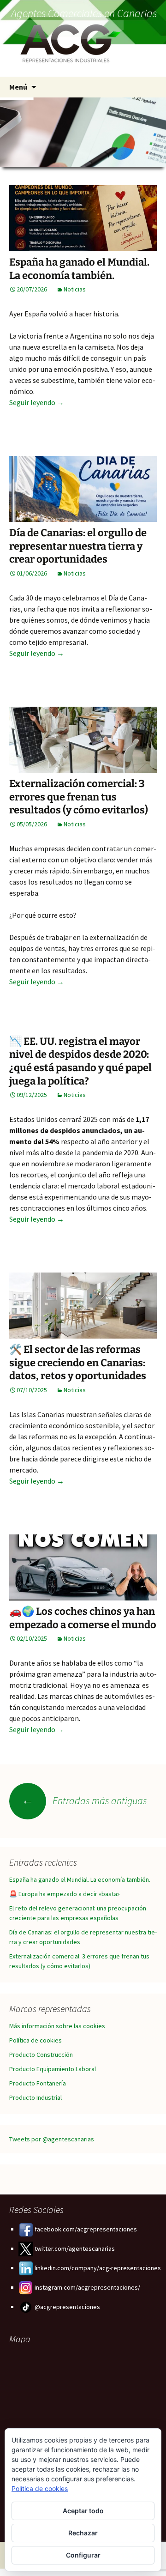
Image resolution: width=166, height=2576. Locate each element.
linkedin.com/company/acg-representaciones (97, 2268)
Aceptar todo (83, 2511)
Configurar (83, 2555)
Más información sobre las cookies (57, 2026)
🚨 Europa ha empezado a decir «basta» (65, 1894)
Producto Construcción (41, 2055)
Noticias (75, 289)
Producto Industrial (36, 2097)
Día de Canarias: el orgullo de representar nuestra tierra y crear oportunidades (78, 546)
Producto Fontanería (38, 2083)
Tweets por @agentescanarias (52, 2139)
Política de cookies (36, 2040)
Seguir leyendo (37, 402)
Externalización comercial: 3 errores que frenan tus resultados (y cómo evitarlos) (79, 797)
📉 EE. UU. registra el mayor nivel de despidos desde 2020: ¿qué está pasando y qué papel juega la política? (80, 1061)
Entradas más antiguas (84, 1800)
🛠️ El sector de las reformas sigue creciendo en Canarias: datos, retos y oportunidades (78, 1363)
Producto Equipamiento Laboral (53, 2069)
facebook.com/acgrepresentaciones (85, 2229)
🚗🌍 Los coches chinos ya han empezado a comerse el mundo (83, 1618)
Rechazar (83, 2533)
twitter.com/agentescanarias (74, 2249)
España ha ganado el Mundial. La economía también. (79, 269)
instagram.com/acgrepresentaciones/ (87, 2287)
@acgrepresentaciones (67, 2307)
